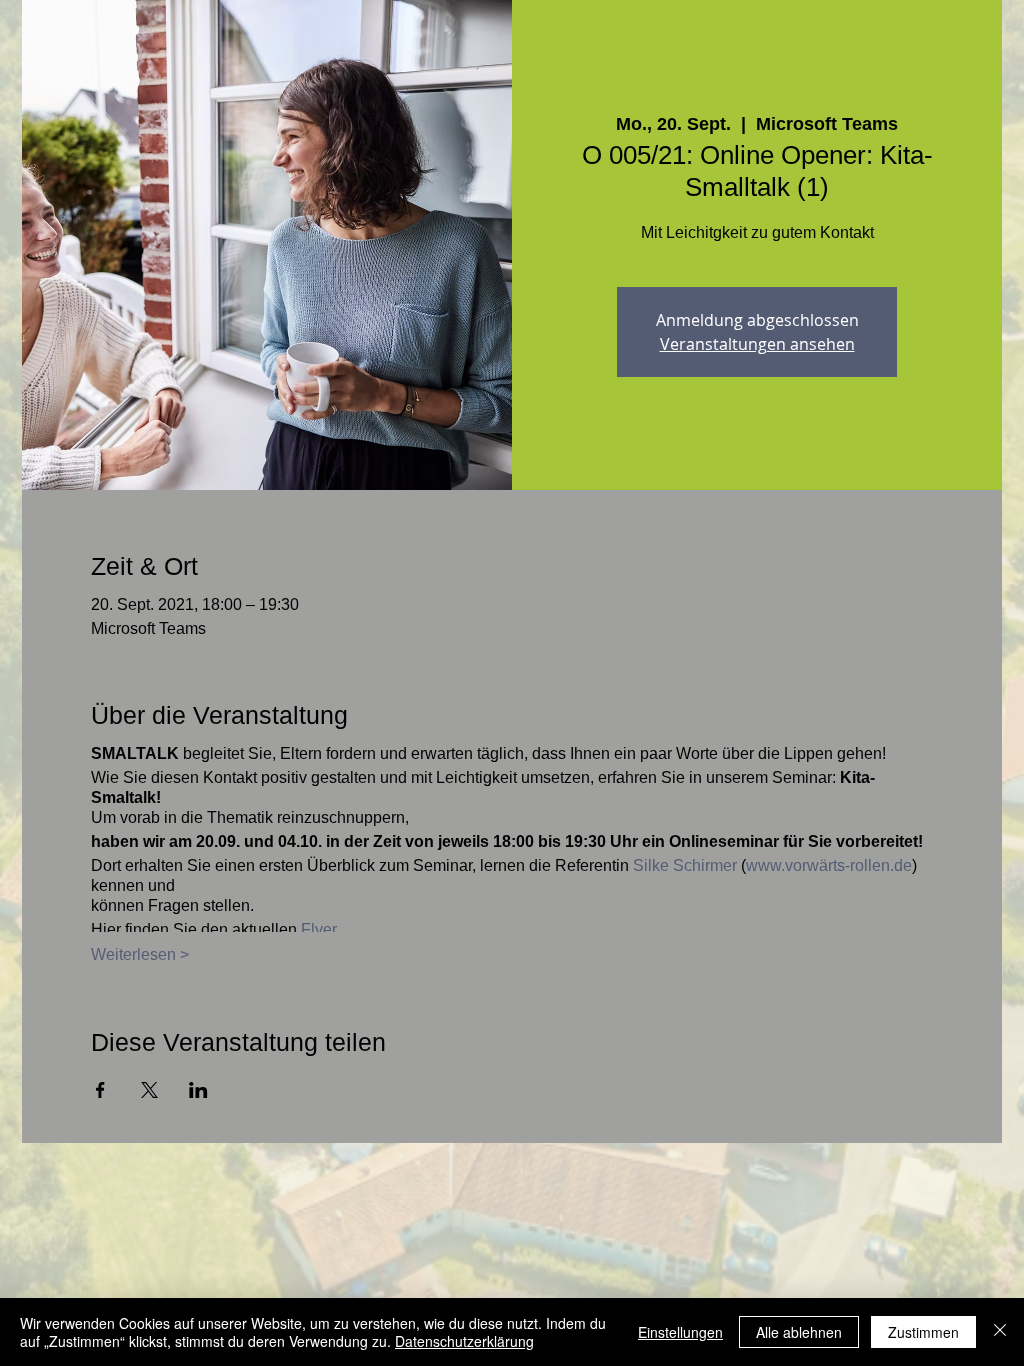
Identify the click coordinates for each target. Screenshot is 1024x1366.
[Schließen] (1000, 1332)
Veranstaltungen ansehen (757, 344)
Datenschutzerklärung (464, 1341)
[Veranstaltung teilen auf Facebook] (100, 1090)
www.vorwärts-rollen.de (829, 865)
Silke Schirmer (685, 865)
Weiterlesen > (140, 954)
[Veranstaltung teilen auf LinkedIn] (198, 1090)
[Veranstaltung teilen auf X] (149, 1090)
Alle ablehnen (799, 1332)
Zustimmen (923, 1332)
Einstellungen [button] (680, 1332)
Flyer (319, 929)
